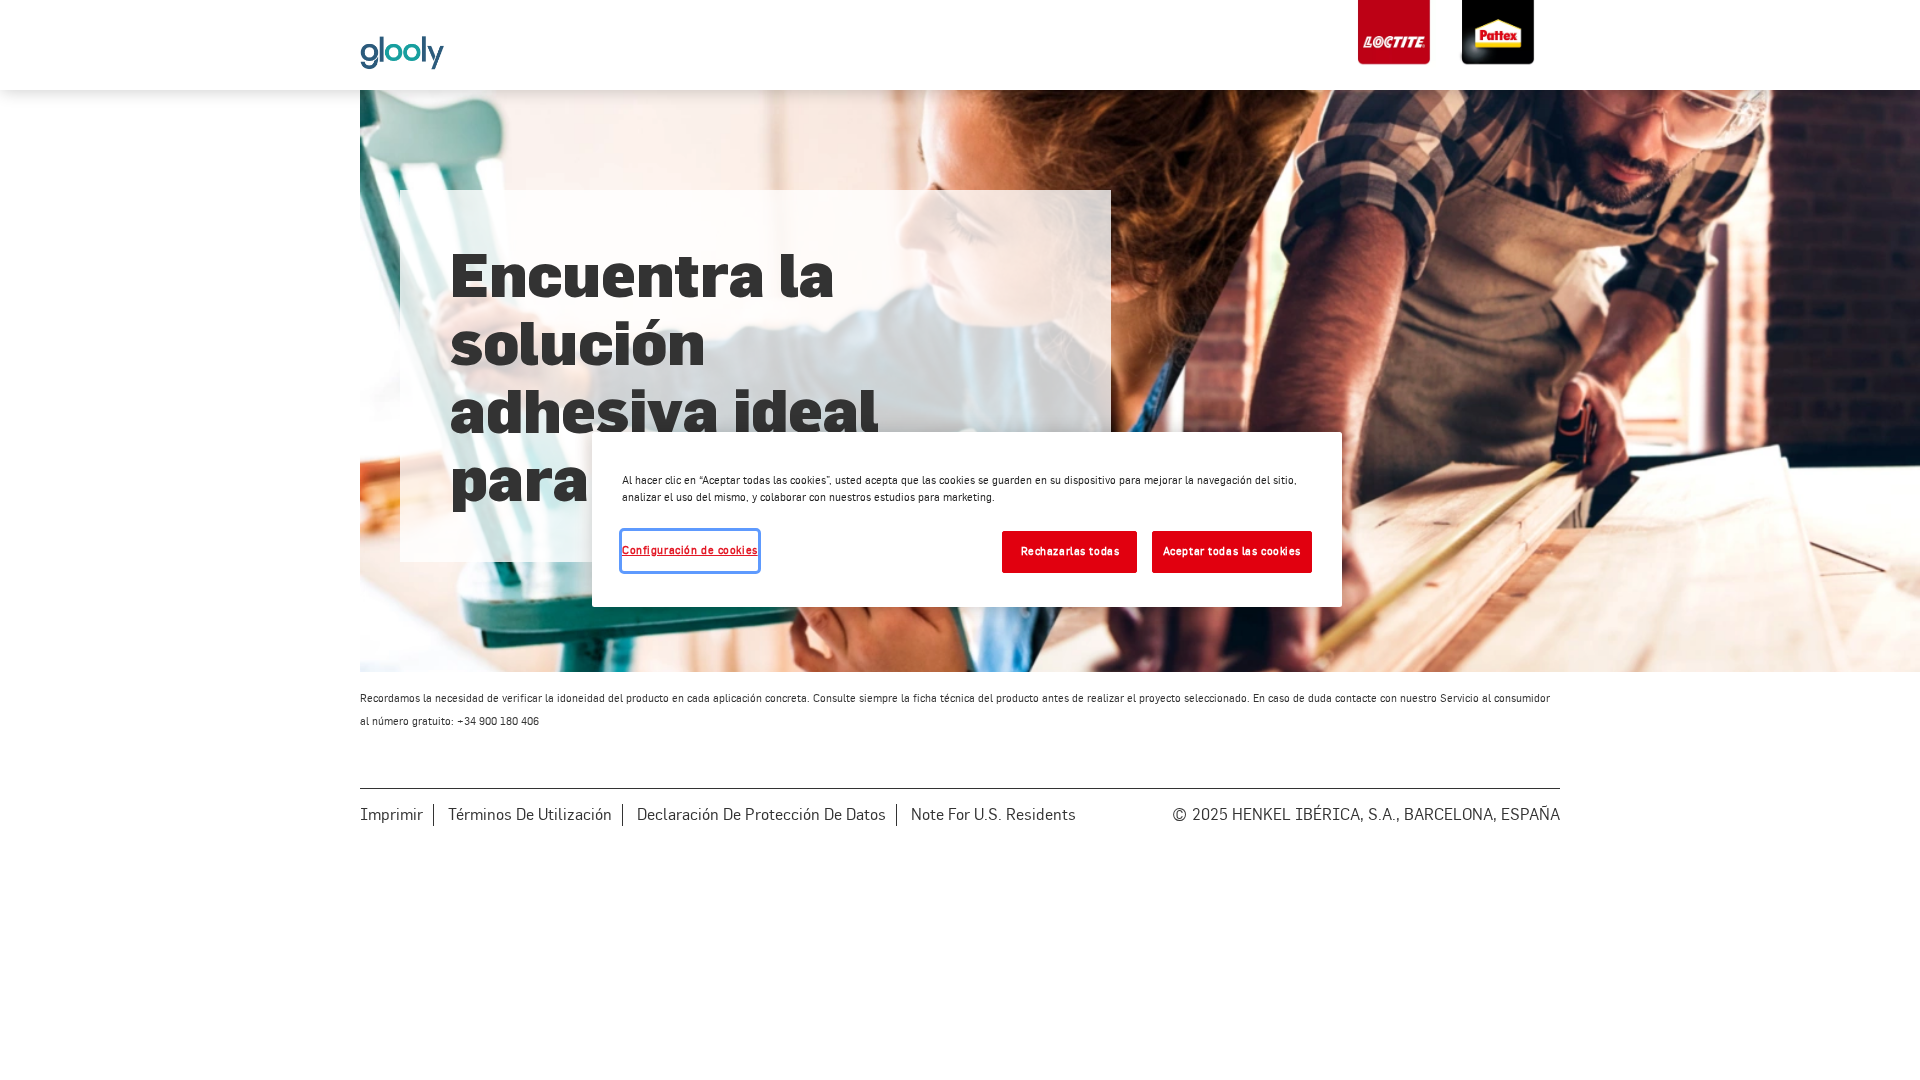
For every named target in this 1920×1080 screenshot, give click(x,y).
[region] (967, 519)
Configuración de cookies (690, 550)
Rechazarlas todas (1070, 551)
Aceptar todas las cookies (1232, 551)
